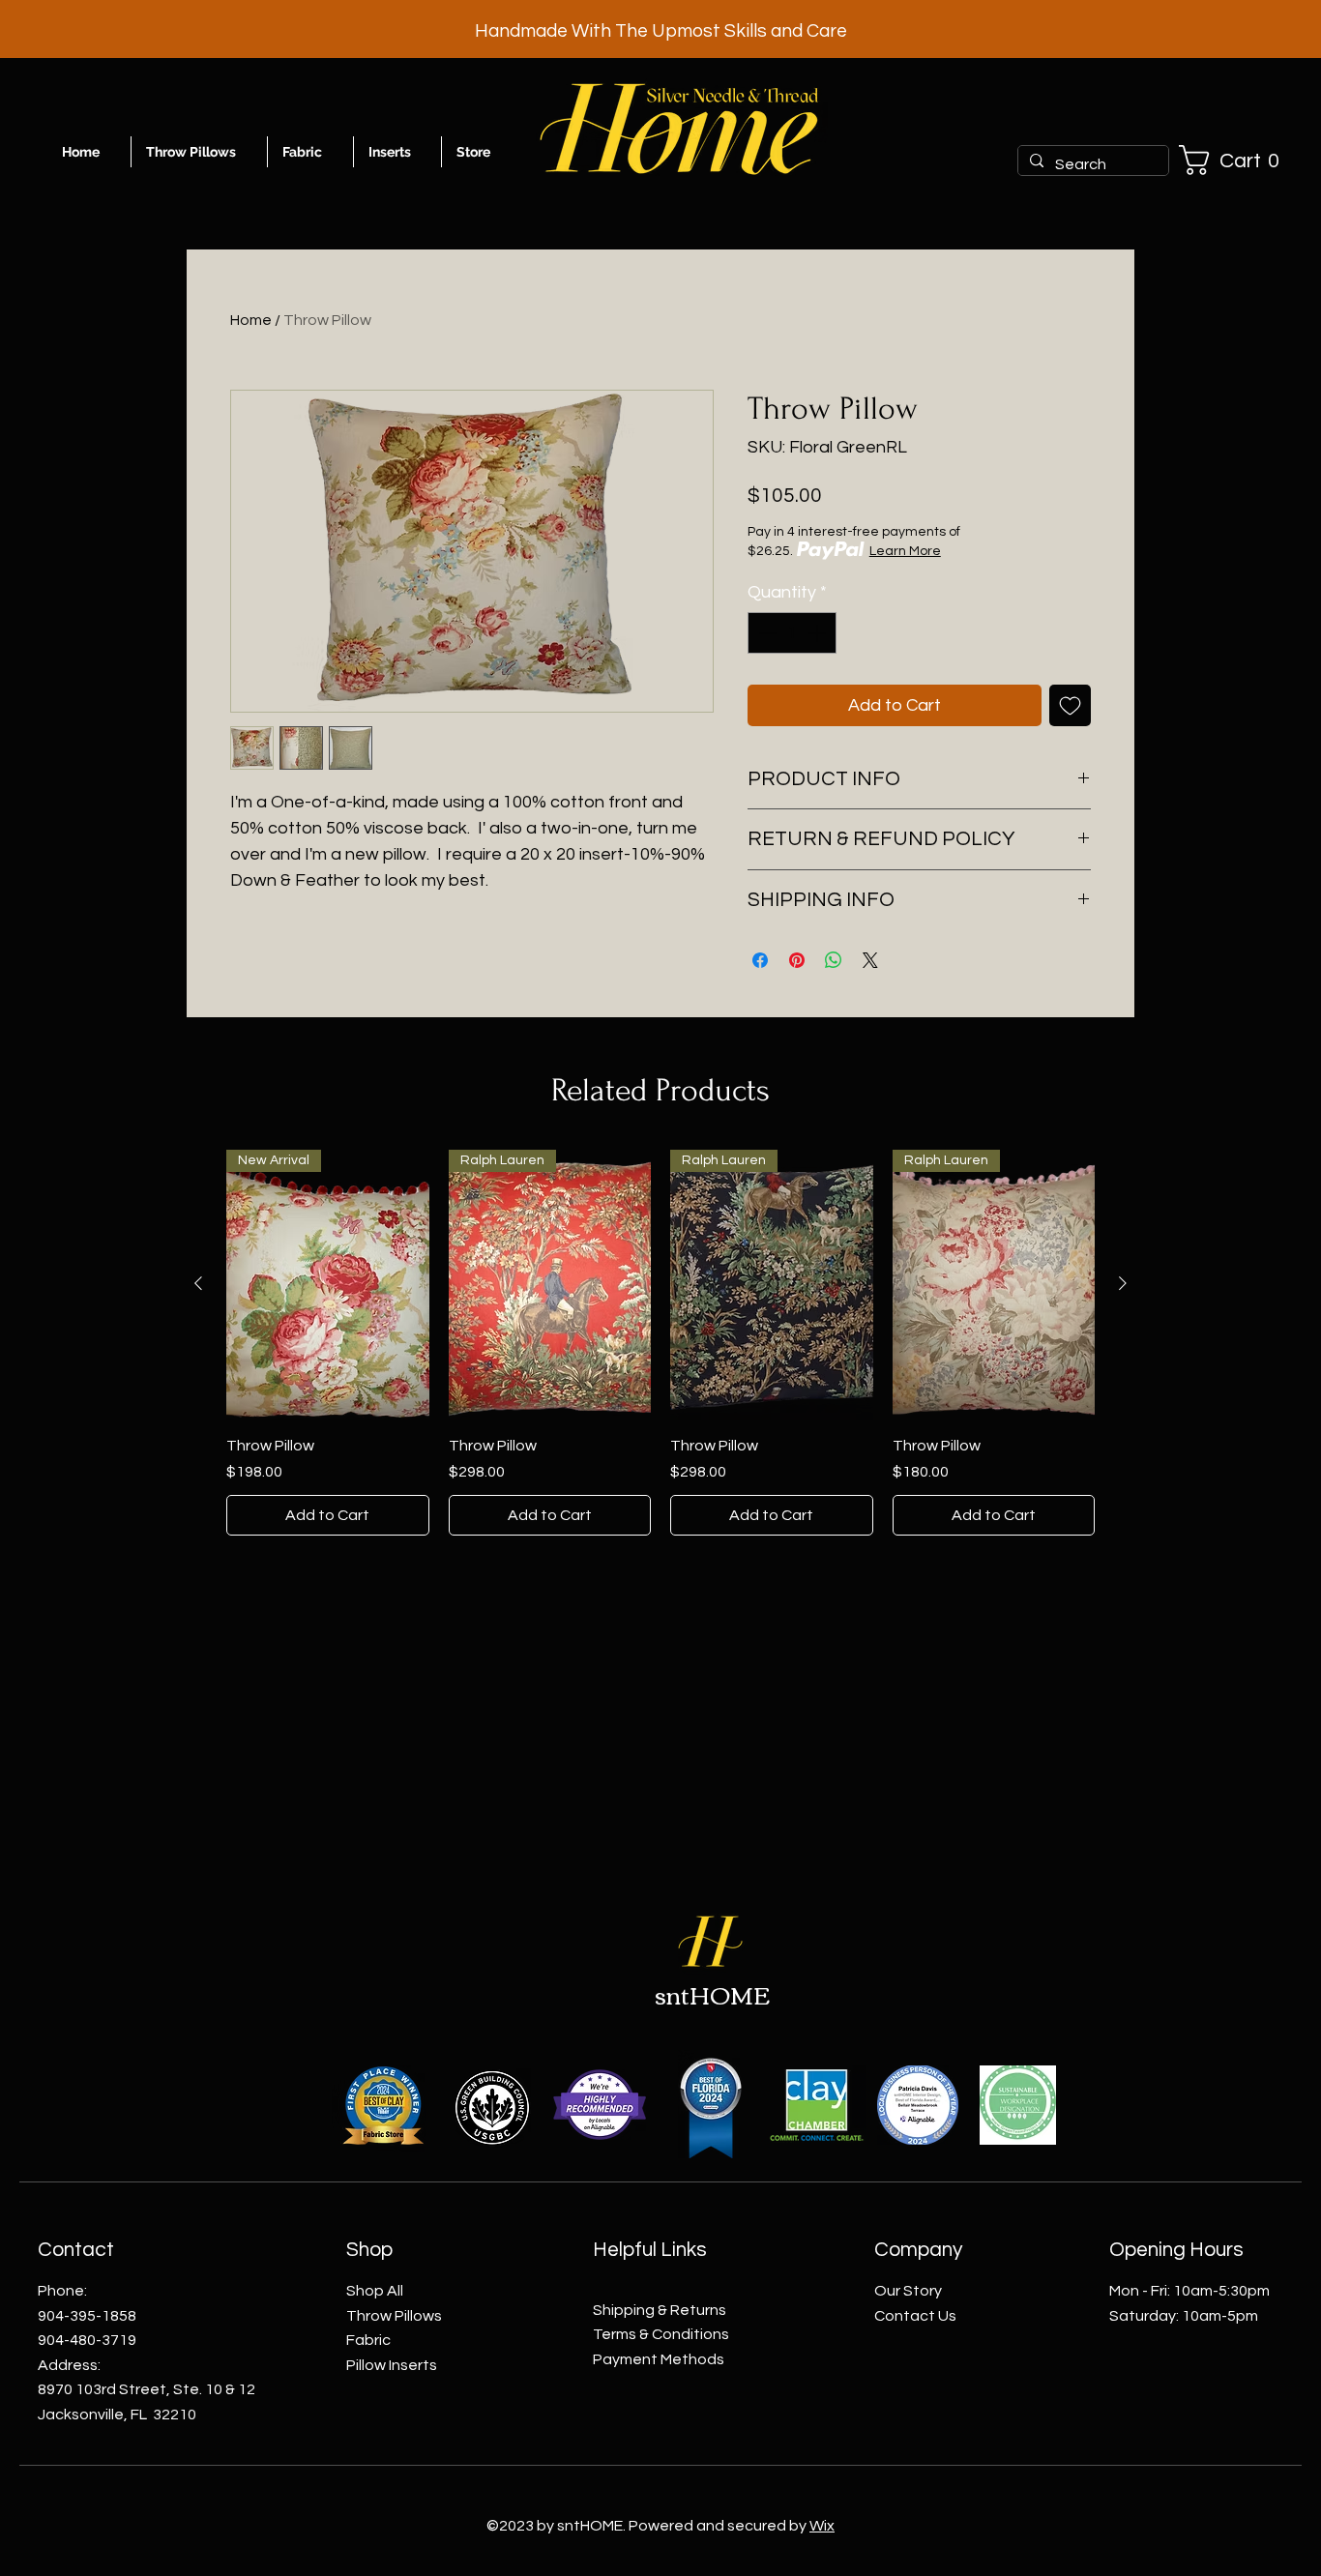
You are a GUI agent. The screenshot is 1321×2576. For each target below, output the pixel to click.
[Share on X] (870, 960)
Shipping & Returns (660, 2310)
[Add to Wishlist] (1070, 705)
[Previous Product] (198, 1283)
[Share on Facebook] (760, 960)
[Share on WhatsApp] (834, 960)
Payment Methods (659, 2359)
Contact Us (915, 2316)
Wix (822, 2526)
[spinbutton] (792, 633)
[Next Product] (1123, 1283)
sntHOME (712, 1994)
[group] (660, 1343)
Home (251, 320)
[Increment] (819, 633)
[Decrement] (765, 633)
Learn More (905, 551)
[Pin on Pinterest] (797, 960)
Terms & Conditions (661, 2334)
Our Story (908, 2291)
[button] (1237, 160)
